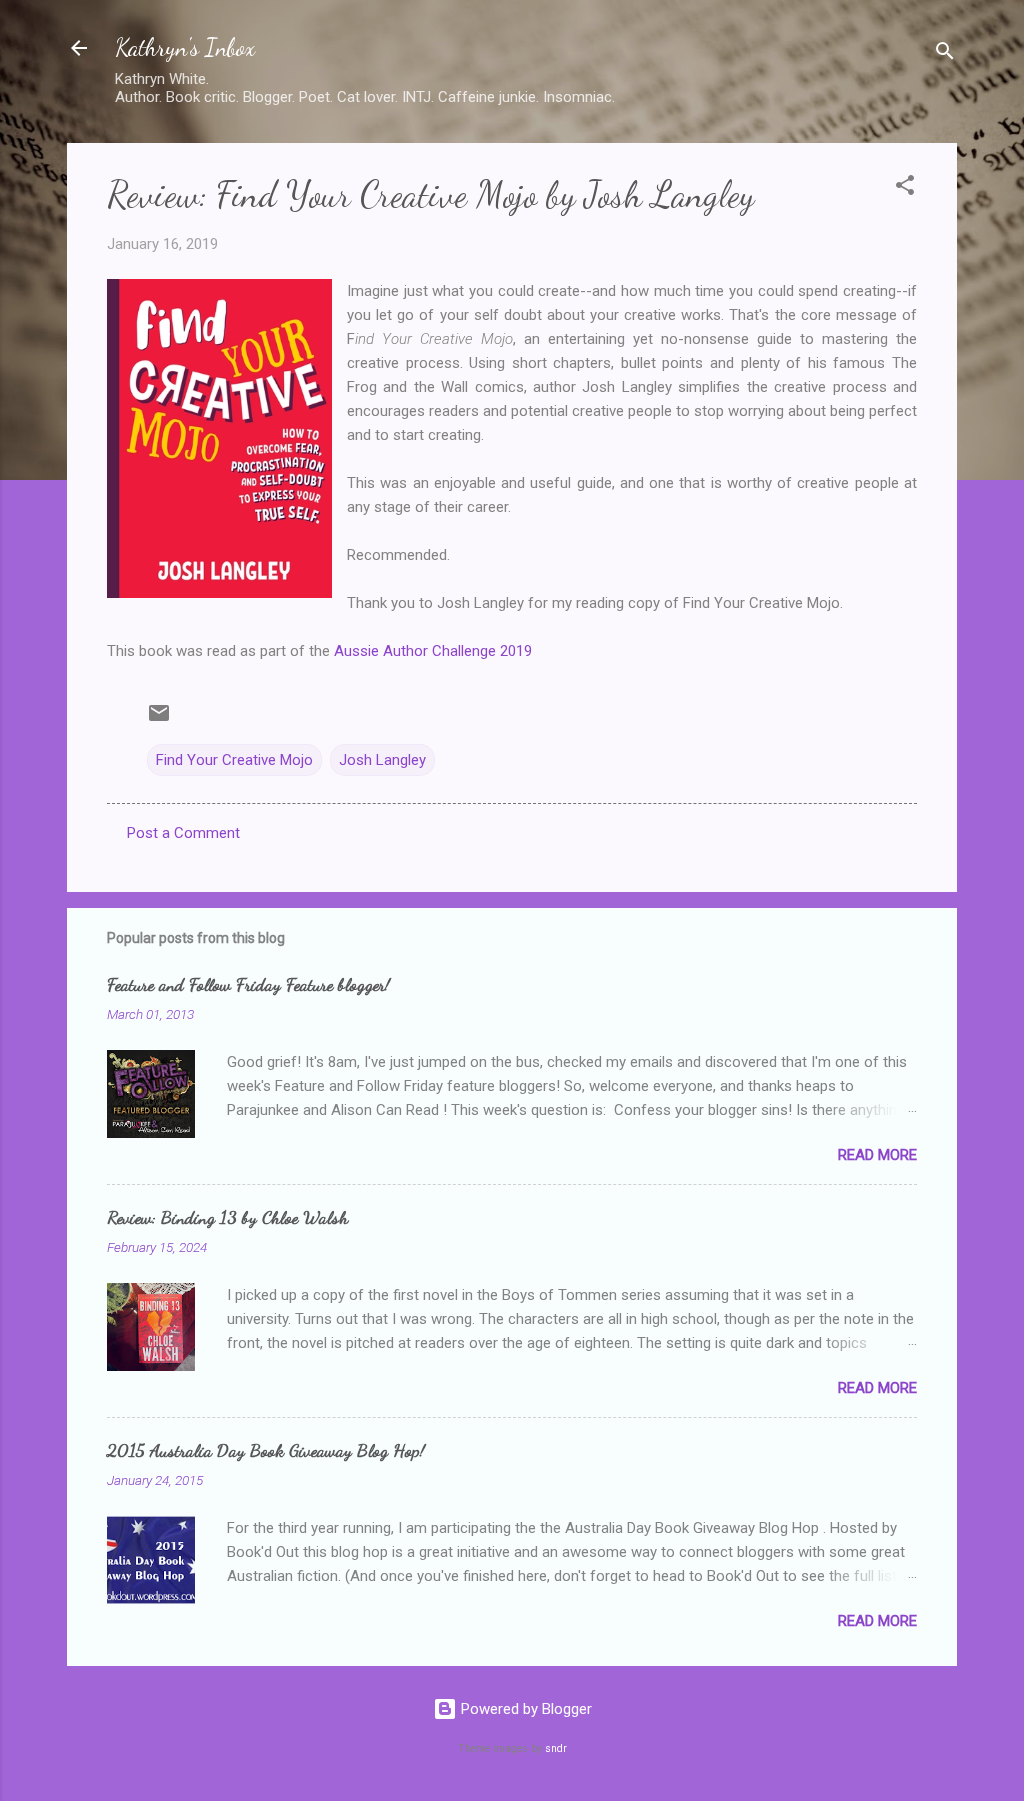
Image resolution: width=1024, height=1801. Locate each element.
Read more (877, 1155)
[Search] (945, 54)
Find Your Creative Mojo (234, 760)
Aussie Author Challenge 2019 (433, 651)
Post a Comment (183, 833)
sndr (556, 1748)
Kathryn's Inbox (185, 47)
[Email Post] (159, 720)
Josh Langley (382, 760)
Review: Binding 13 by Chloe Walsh (227, 1217)
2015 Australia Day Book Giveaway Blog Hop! (266, 1450)
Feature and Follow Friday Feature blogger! (248, 984)
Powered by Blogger (524, 1709)
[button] (905, 188)
